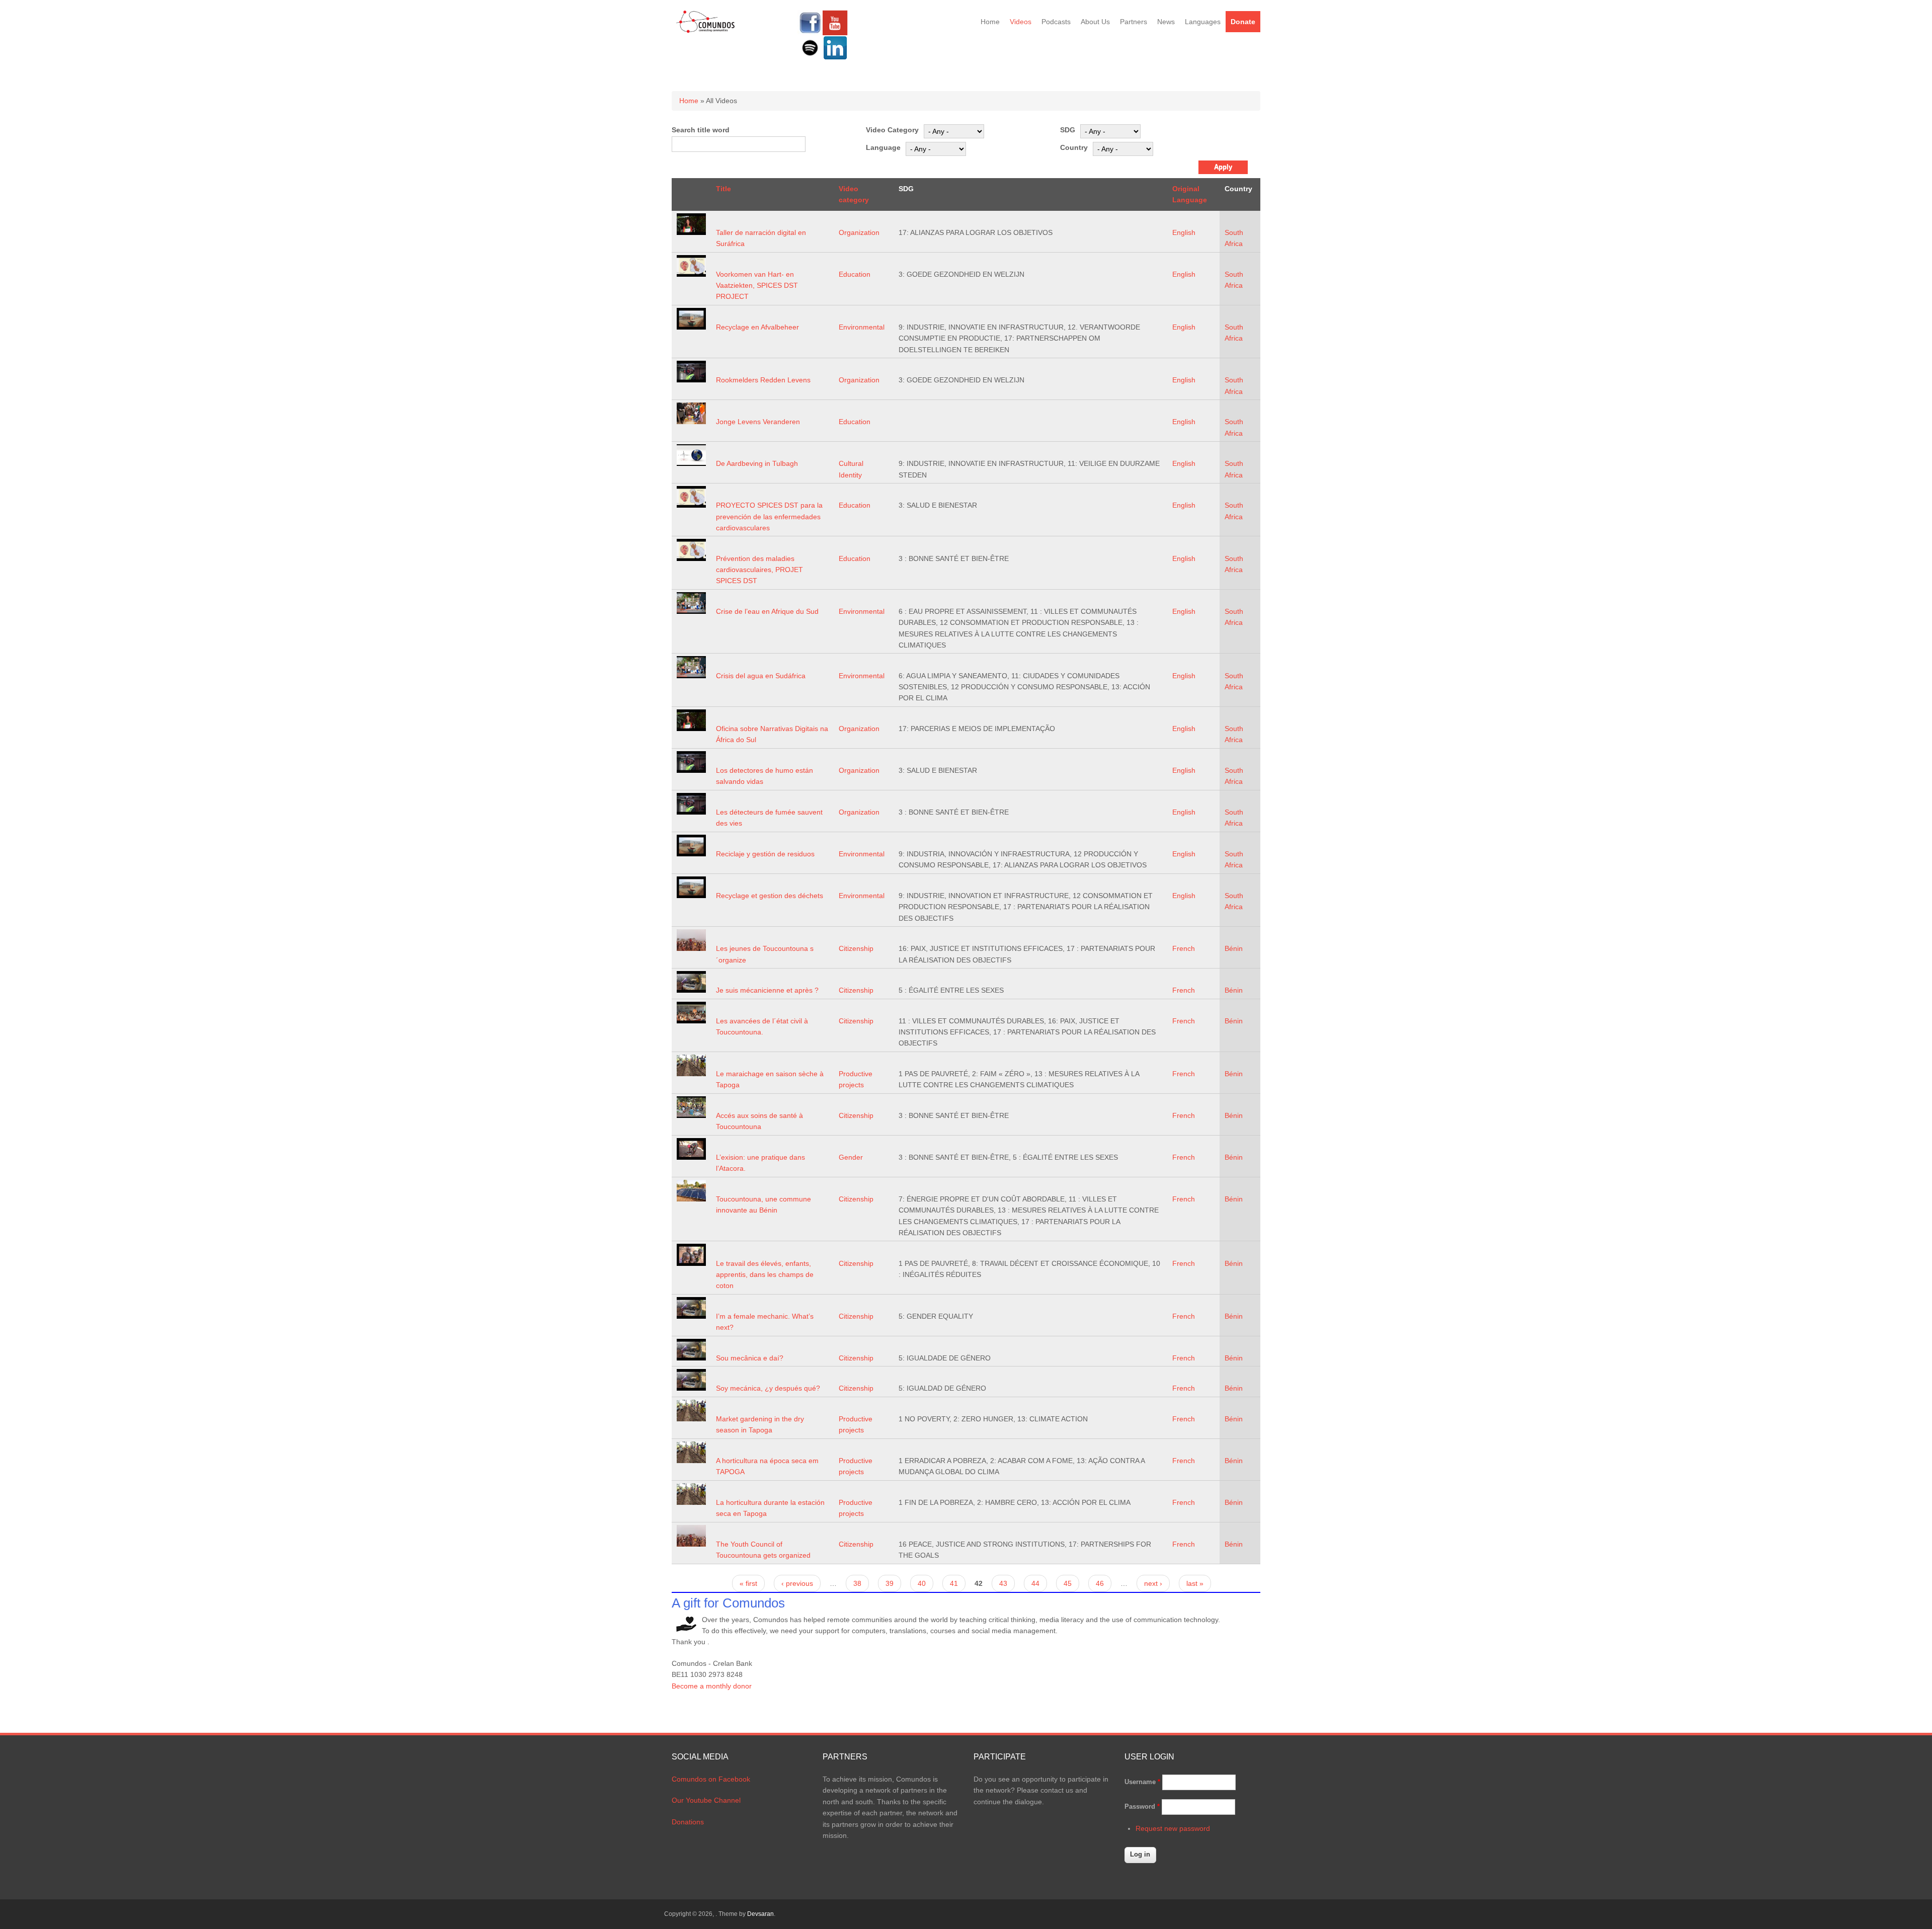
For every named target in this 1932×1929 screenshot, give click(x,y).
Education (855, 274)
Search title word (701, 130)
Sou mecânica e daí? (750, 1358)
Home (990, 22)
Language (883, 147)
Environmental (862, 327)
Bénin (1234, 948)
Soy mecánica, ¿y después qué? (768, 1388)
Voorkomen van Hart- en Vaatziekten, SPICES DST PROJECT (757, 286)
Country (1074, 147)
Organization (859, 232)
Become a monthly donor (712, 1686)
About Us (1095, 22)
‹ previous (797, 1583)
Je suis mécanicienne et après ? (767, 990)
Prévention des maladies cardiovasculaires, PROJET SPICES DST (759, 570)
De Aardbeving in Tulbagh (757, 463)
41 (954, 1583)
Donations (688, 1822)
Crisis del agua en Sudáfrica (761, 676)
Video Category (892, 130)
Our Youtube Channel (706, 1800)
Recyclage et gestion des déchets (770, 896)
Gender (851, 1157)
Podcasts (1056, 22)
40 (922, 1583)
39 (890, 1583)
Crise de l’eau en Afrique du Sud (767, 611)
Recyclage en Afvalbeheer (757, 327)
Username (1142, 1782)
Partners (1134, 22)
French (1184, 948)
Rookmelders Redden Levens (763, 380)
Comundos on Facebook (711, 1779)
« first (748, 1583)
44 (1035, 1583)
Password (1142, 1806)
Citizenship (856, 948)
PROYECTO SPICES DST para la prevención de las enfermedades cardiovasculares (769, 516)
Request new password (1173, 1828)
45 (1068, 1583)
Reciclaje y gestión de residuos (765, 854)
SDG (1068, 130)
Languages (1203, 22)
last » (1195, 1583)
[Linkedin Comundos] (835, 58)
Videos (1021, 22)
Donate (1243, 22)
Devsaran (760, 1914)
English (1184, 232)
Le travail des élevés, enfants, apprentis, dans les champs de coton (765, 1275)
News (1166, 22)
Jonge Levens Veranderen (758, 422)
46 (1100, 1583)
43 (1003, 1583)
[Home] (706, 31)
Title (723, 189)
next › (1153, 1583)
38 (857, 1583)
